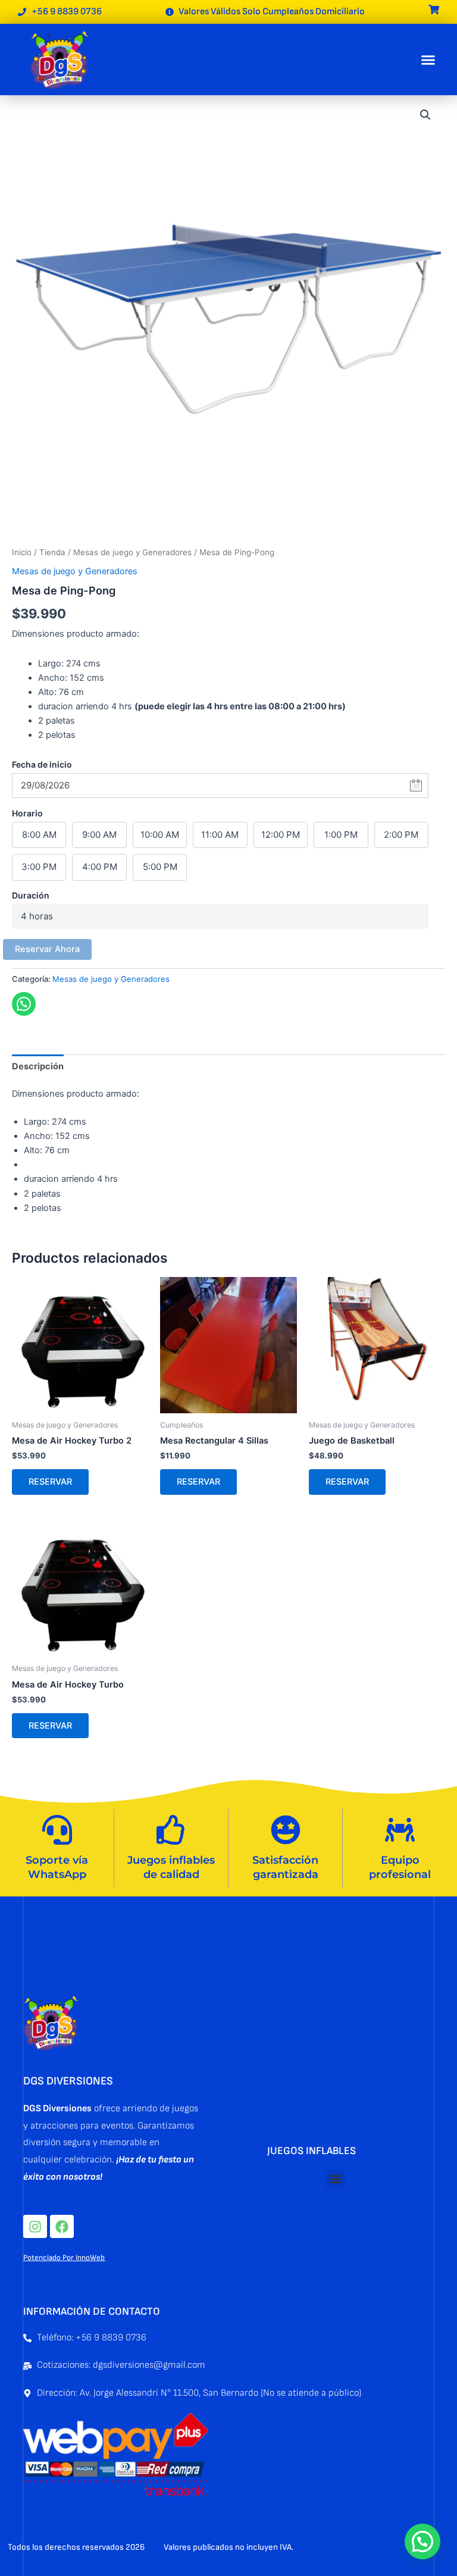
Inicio (22, 552)
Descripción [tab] (38, 1066)
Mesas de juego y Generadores (132, 552)
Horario (27, 813)
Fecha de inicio (42, 764)
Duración (31, 895)
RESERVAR (50, 1482)
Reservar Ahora (47, 949)
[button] (428, 60)
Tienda (52, 552)
